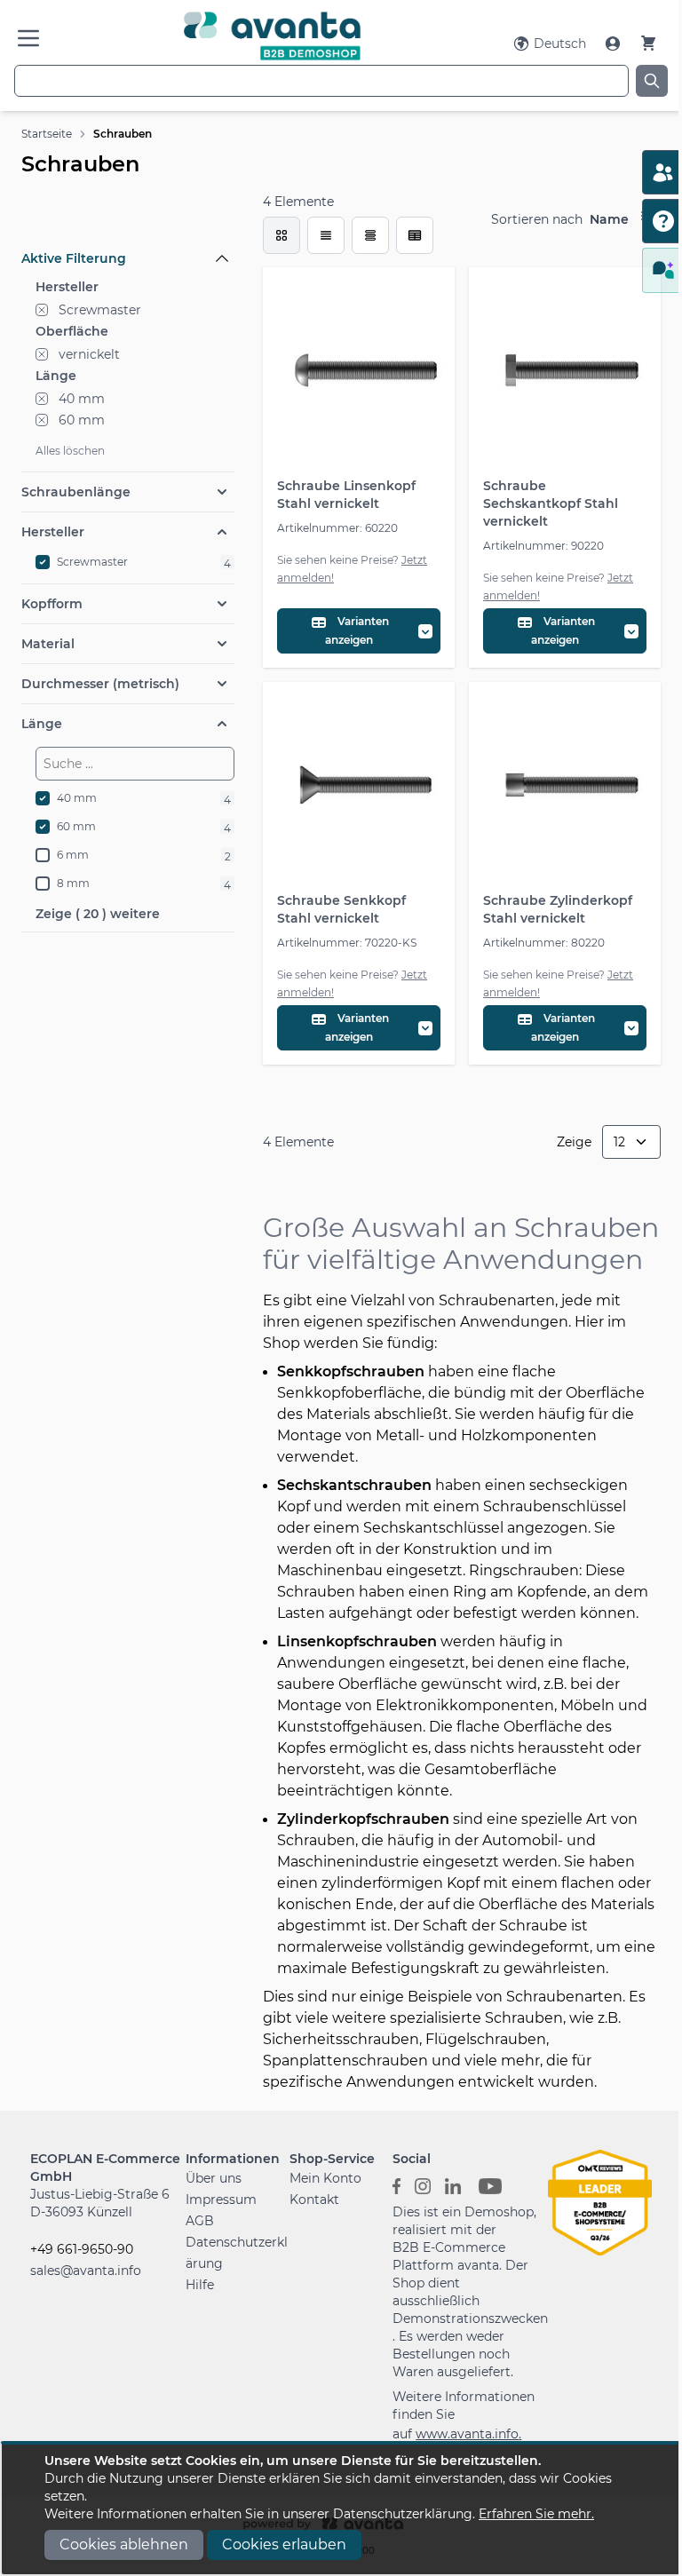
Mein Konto (325, 2178)
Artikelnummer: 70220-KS (347, 943)
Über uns (214, 2178)
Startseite (47, 134)
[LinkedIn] (453, 2185)
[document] (341, 2509)
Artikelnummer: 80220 (544, 943)
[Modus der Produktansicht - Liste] (326, 235)
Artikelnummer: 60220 (337, 528)
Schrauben (123, 134)
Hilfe (200, 2285)
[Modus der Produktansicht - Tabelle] (370, 235)
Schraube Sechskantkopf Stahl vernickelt (551, 503)
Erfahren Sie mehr (535, 2514)
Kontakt (314, 2200)
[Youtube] (490, 2185)
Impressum (221, 2200)
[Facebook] (397, 2185)
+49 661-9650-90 (82, 2249)
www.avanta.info (467, 2434)
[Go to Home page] (272, 36)
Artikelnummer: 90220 (543, 546)
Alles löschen (70, 451)
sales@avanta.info (86, 2271)
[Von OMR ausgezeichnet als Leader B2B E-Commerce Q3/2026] (600, 2201)
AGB (200, 2221)
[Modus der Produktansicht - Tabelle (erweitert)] (415, 235)
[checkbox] (282, 235)
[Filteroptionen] (128, 218)
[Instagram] (423, 2185)
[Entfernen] (42, 310)
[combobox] (321, 81)
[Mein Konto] (615, 44)
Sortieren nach (537, 219)
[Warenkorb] (648, 43)
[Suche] (652, 81)
